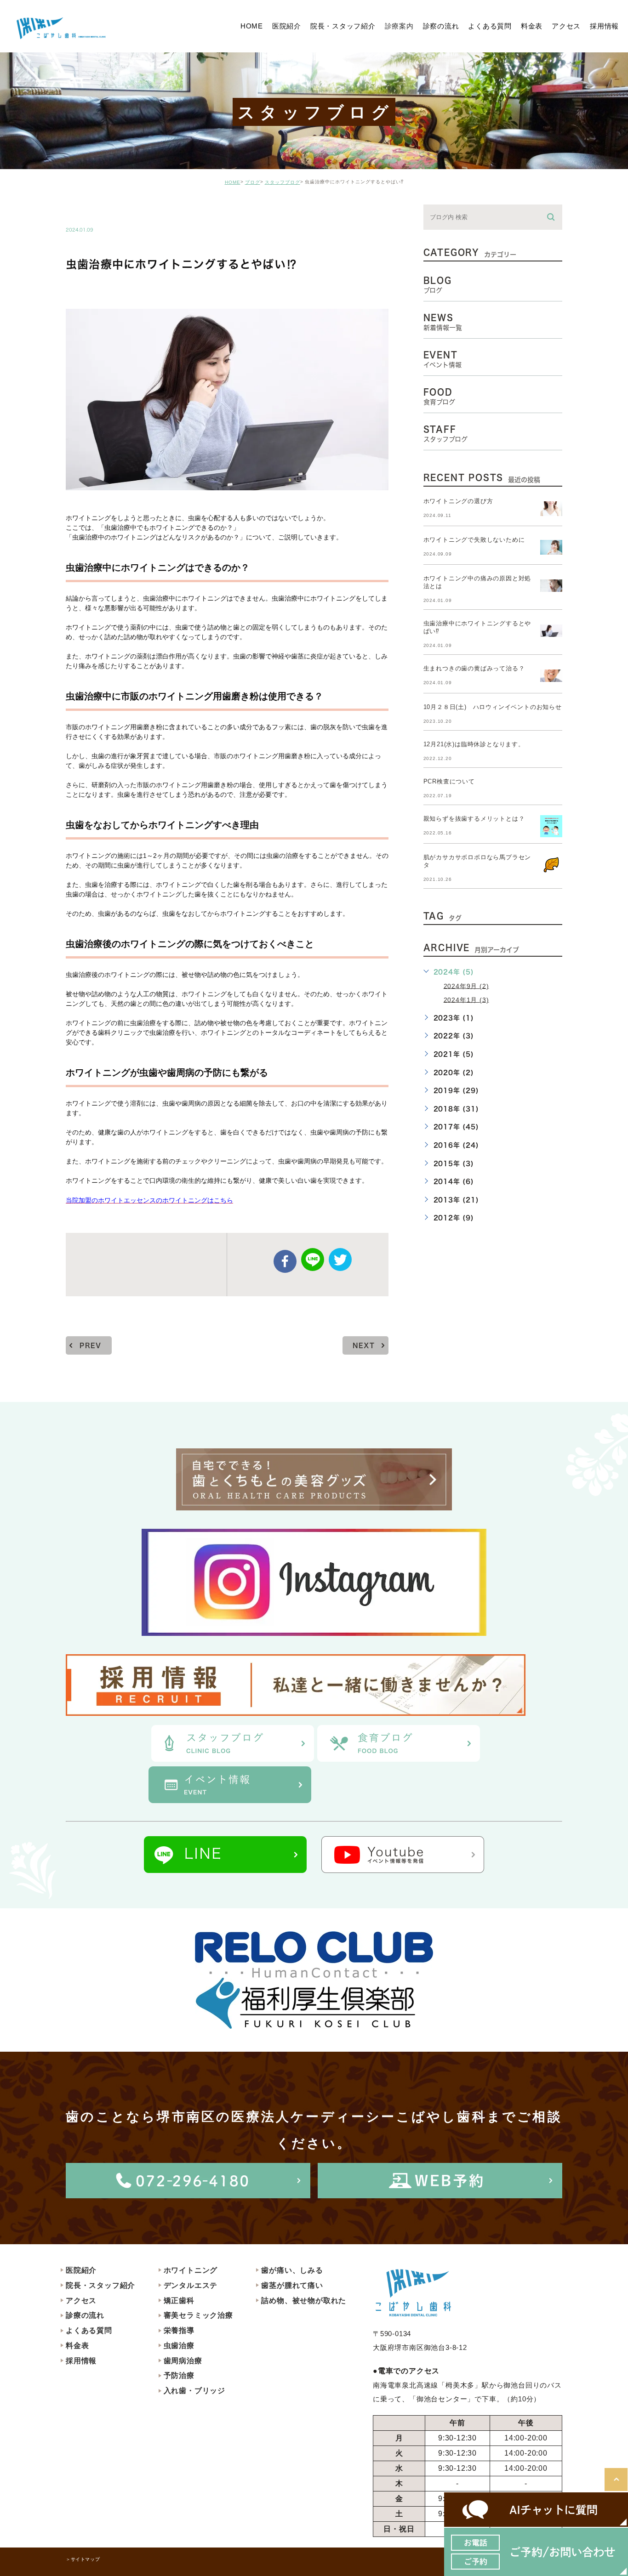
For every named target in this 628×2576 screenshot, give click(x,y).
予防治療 (179, 2375)
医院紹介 (81, 2270)
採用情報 (81, 2361)
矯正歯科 (179, 2301)
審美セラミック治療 (198, 2315)
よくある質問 (89, 2330)
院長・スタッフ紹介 (100, 2285)
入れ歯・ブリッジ (194, 2391)
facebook (285, 1261)
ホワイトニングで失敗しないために (474, 540)
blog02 (91, 210)
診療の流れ (85, 2315)
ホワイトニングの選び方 (458, 501)
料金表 (77, 2346)
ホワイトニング (191, 2270)
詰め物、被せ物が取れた (304, 2301)
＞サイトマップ (83, 2559)
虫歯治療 (179, 2346)
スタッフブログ (283, 182)
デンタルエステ (191, 2285)
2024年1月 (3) (466, 999)
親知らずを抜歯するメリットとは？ (474, 819)
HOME (233, 182)
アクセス (81, 2301)
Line (313, 1260)
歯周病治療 (183, 2361)
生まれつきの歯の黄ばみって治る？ (474, 668)
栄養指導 (179, 2330)
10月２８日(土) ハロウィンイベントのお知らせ (493, 707)
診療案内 (399, 26)
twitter (340, 1260)
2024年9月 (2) (466, 986)
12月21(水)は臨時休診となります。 (474, 744)
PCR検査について (449, 781)
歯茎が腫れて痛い (292, 2285)
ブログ (253, 182)
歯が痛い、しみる (292, 2270)
